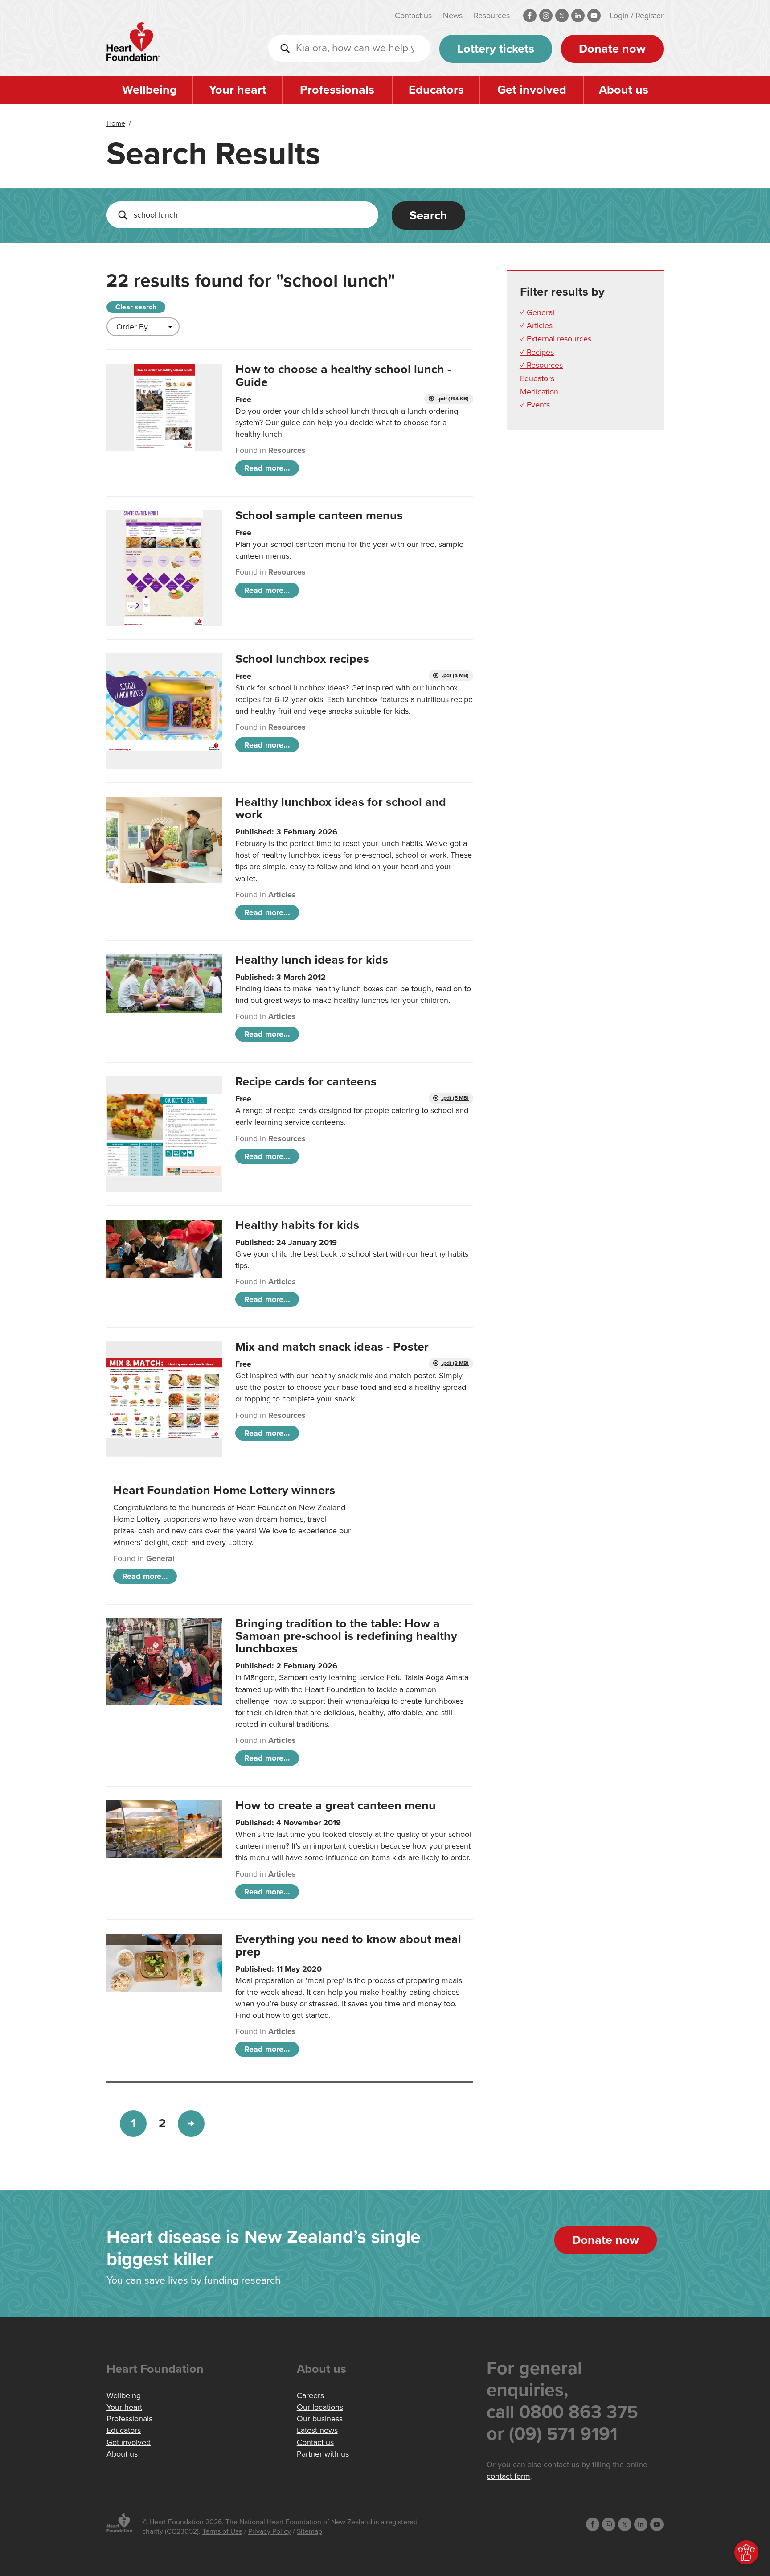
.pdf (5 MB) (455, 1098)
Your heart (238, 90)
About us (624, 90)
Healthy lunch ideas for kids (312, 960)
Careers (310, 2395)
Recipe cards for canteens (306, 1082)
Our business (320, 2419)
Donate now (612, 49)
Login (619, 16)
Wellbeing (149, 90)
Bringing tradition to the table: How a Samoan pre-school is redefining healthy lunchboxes (346, 1636)
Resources (492, 16)
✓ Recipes (537, 352)
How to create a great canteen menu (336, 1806)
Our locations (320, 2407)
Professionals (337, 90)
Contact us (413, 16)
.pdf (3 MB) (455, 1363)
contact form (508, 2476)
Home (116, 123)
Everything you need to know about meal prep (348, 1945)
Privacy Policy (270, 2531)
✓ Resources (541, 365)
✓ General (537, 312)
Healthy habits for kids (297, 1225)
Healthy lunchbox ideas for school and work (341, 808)
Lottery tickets (496, 49)
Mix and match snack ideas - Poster (332, 1347)
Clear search (136, 307)
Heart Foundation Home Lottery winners (224, 1490)
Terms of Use (222, 2531)
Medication (539, 392)
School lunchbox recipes (302, 659)
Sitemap (309, 2531)
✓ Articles (536, 325)
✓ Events (535, 405)
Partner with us (323, 2454)
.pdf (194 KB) (453, 399)
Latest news (317, 2430)
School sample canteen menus (319, 516)
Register (649, 16)
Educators (436, 90)
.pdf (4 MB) (455, 676)
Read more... (267, 468)
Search (428, 216)
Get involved (532, 90)
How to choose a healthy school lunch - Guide (343, 376)
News (453, 16)
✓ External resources (556, 339)
